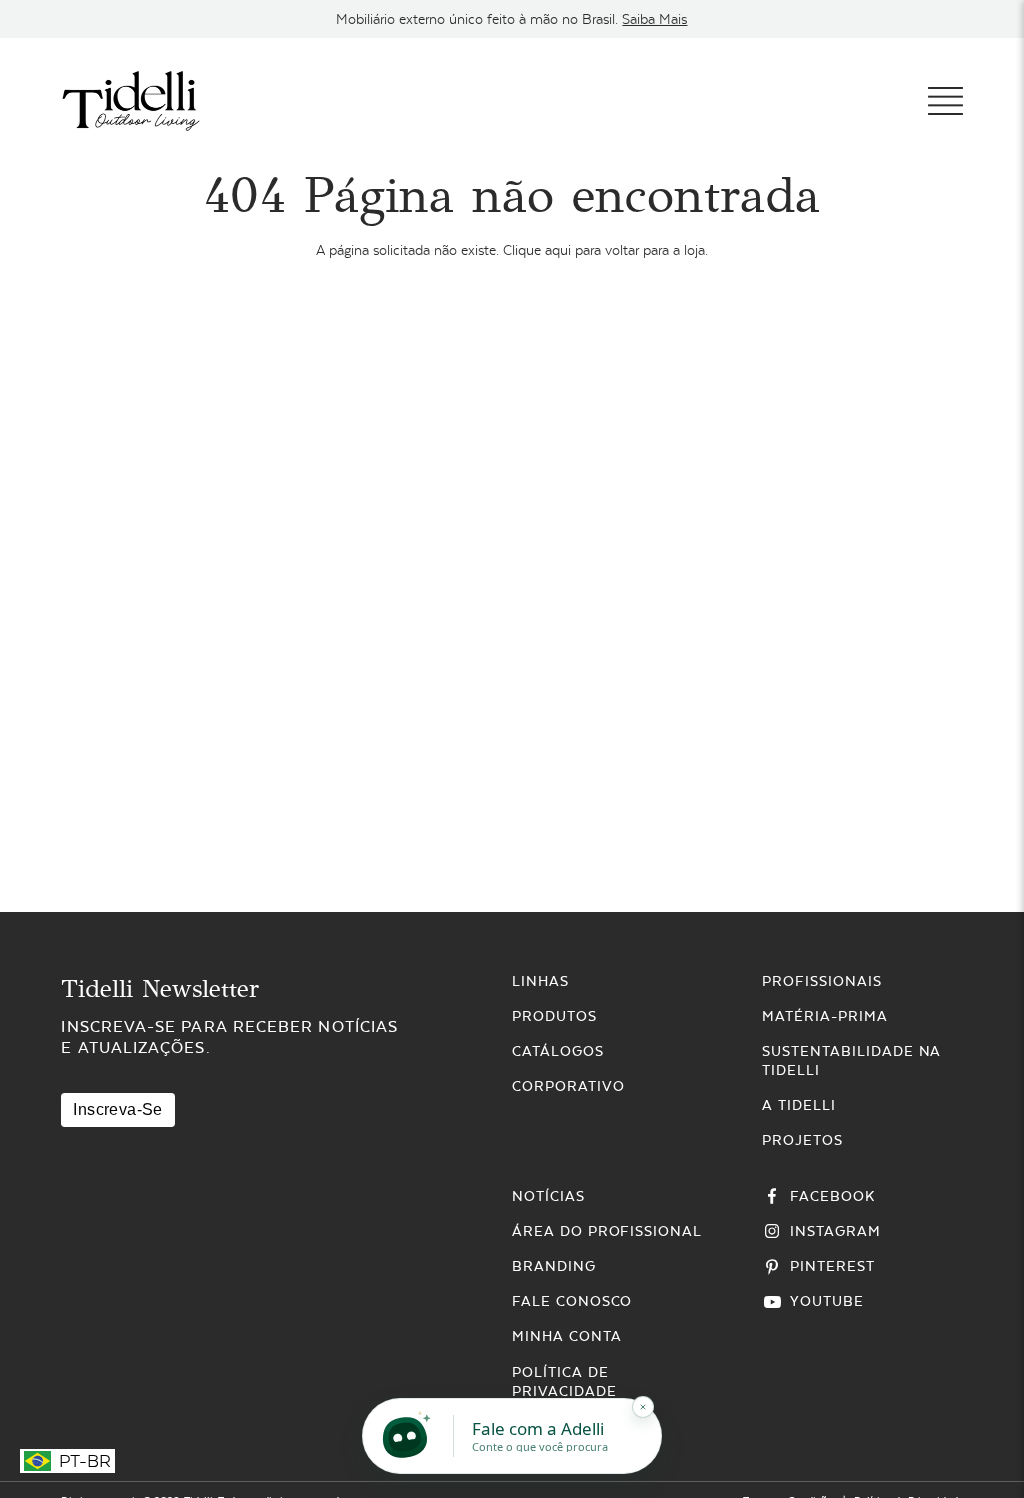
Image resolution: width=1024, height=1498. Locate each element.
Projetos (802, 1140)
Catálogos (558, 1051)
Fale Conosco (572, 1301)
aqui (558, 250)
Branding (554, 1266)
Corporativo (568, 1086)
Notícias (548, 1196)
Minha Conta (567, 1336)
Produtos (554, 1016)
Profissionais (821, 981)
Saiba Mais (654, 19)
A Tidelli (799, 1105)
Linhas (540, 981)
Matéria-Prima (824, 1016)
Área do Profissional (607, 1231)
